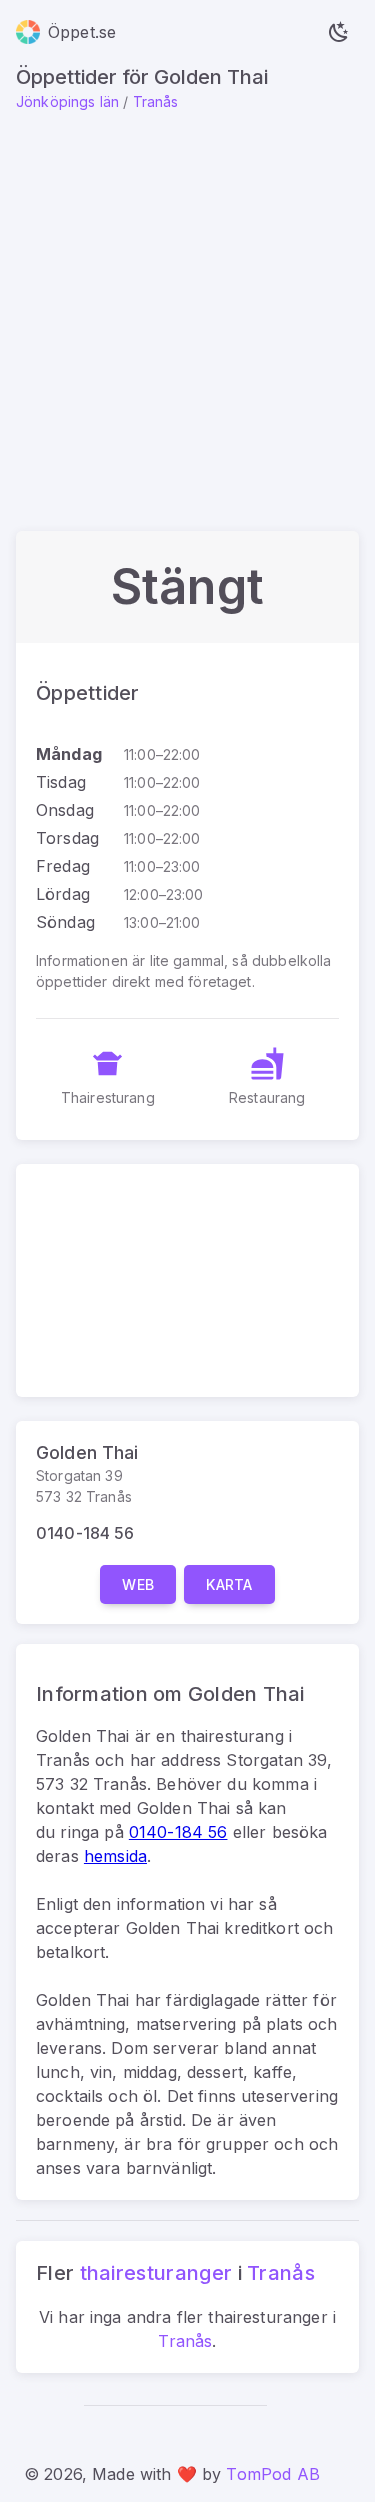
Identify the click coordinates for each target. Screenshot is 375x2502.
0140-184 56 (85, 1533)
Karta (229, 1584)
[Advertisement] (187, 309)
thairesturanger (156, 2273)
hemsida (115, 1856)
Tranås (156, 101)
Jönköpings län (67, 101)
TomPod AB (272, 2474)
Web (138, 1584)
